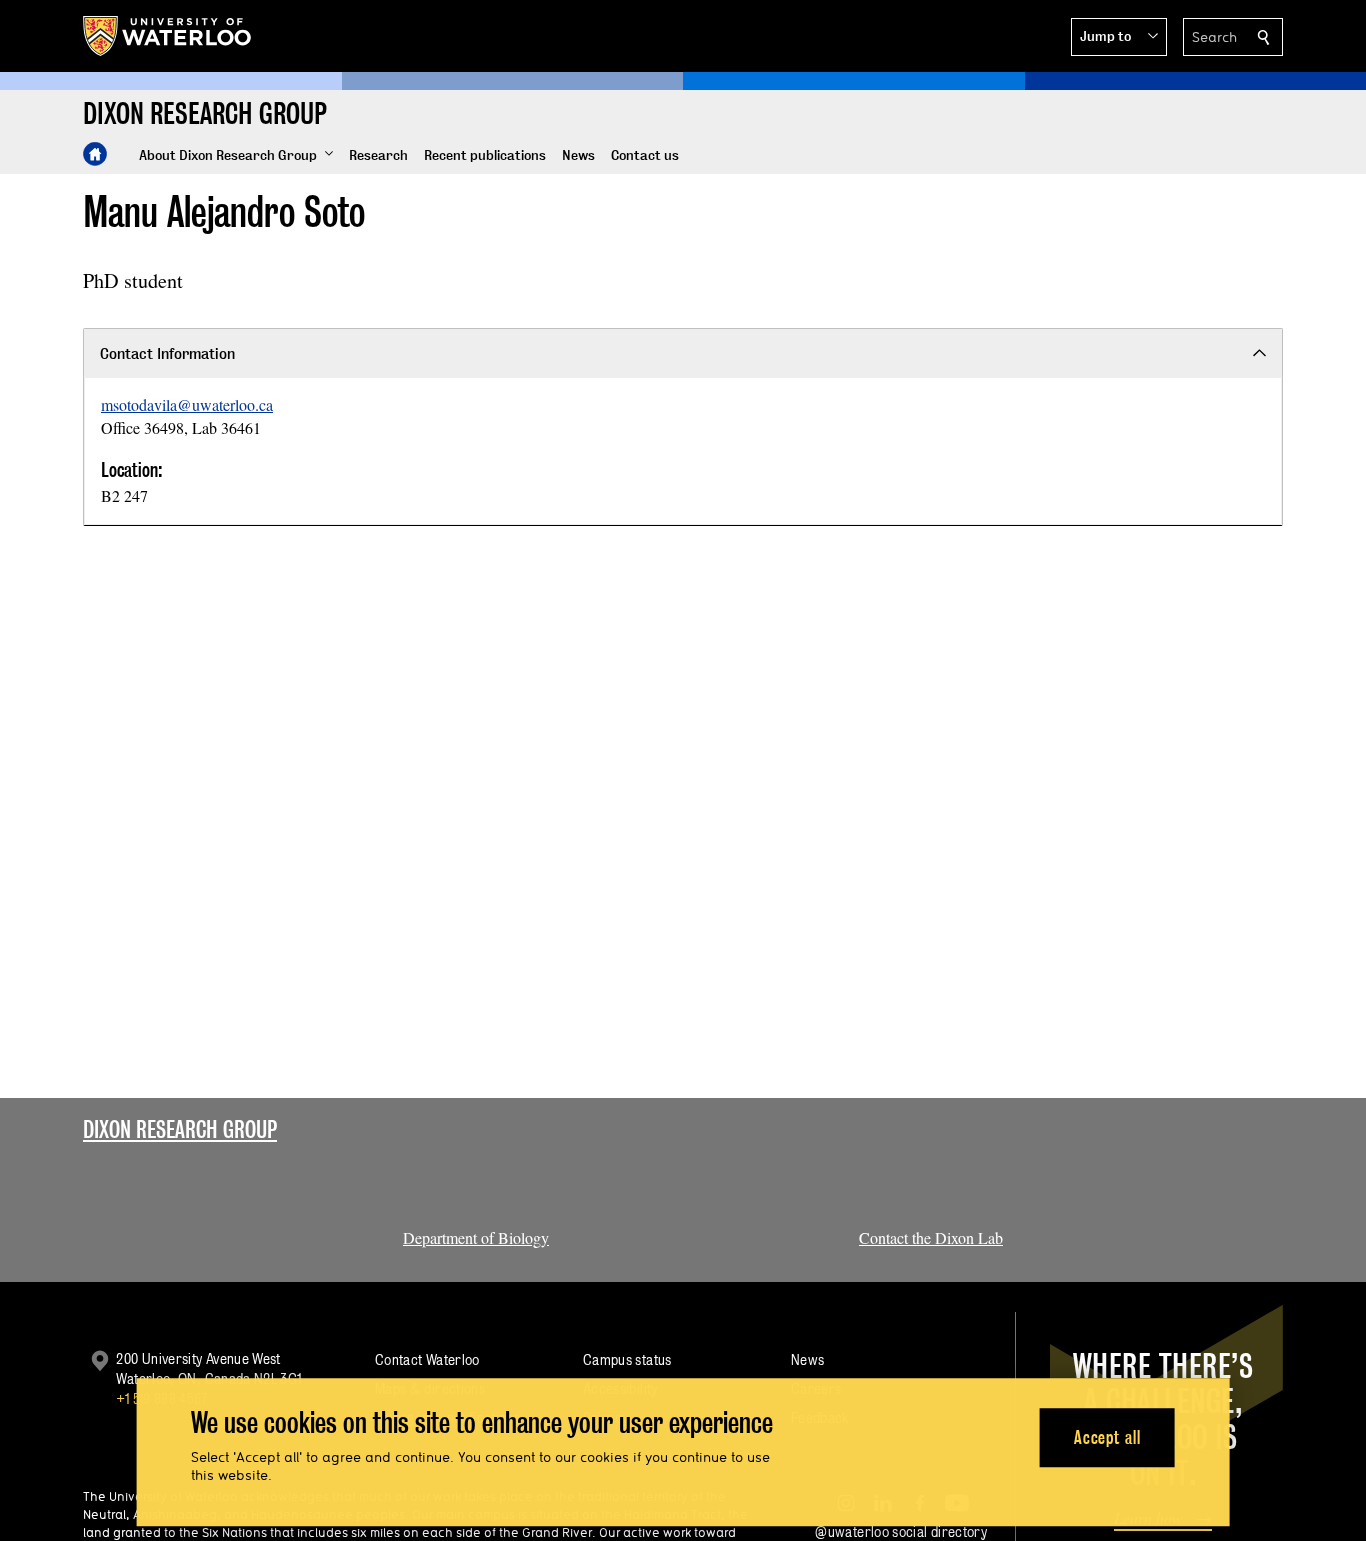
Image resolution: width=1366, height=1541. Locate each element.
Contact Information (167, 353)
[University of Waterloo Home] (168, 36)
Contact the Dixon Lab (931, 1237)
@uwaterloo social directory (901, 1531)
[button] (1119, 37)
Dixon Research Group (180, 1129)
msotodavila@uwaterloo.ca (187, 404)
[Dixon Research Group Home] (95, 154)
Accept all (1107, 1437)
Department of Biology (476, 1237)
